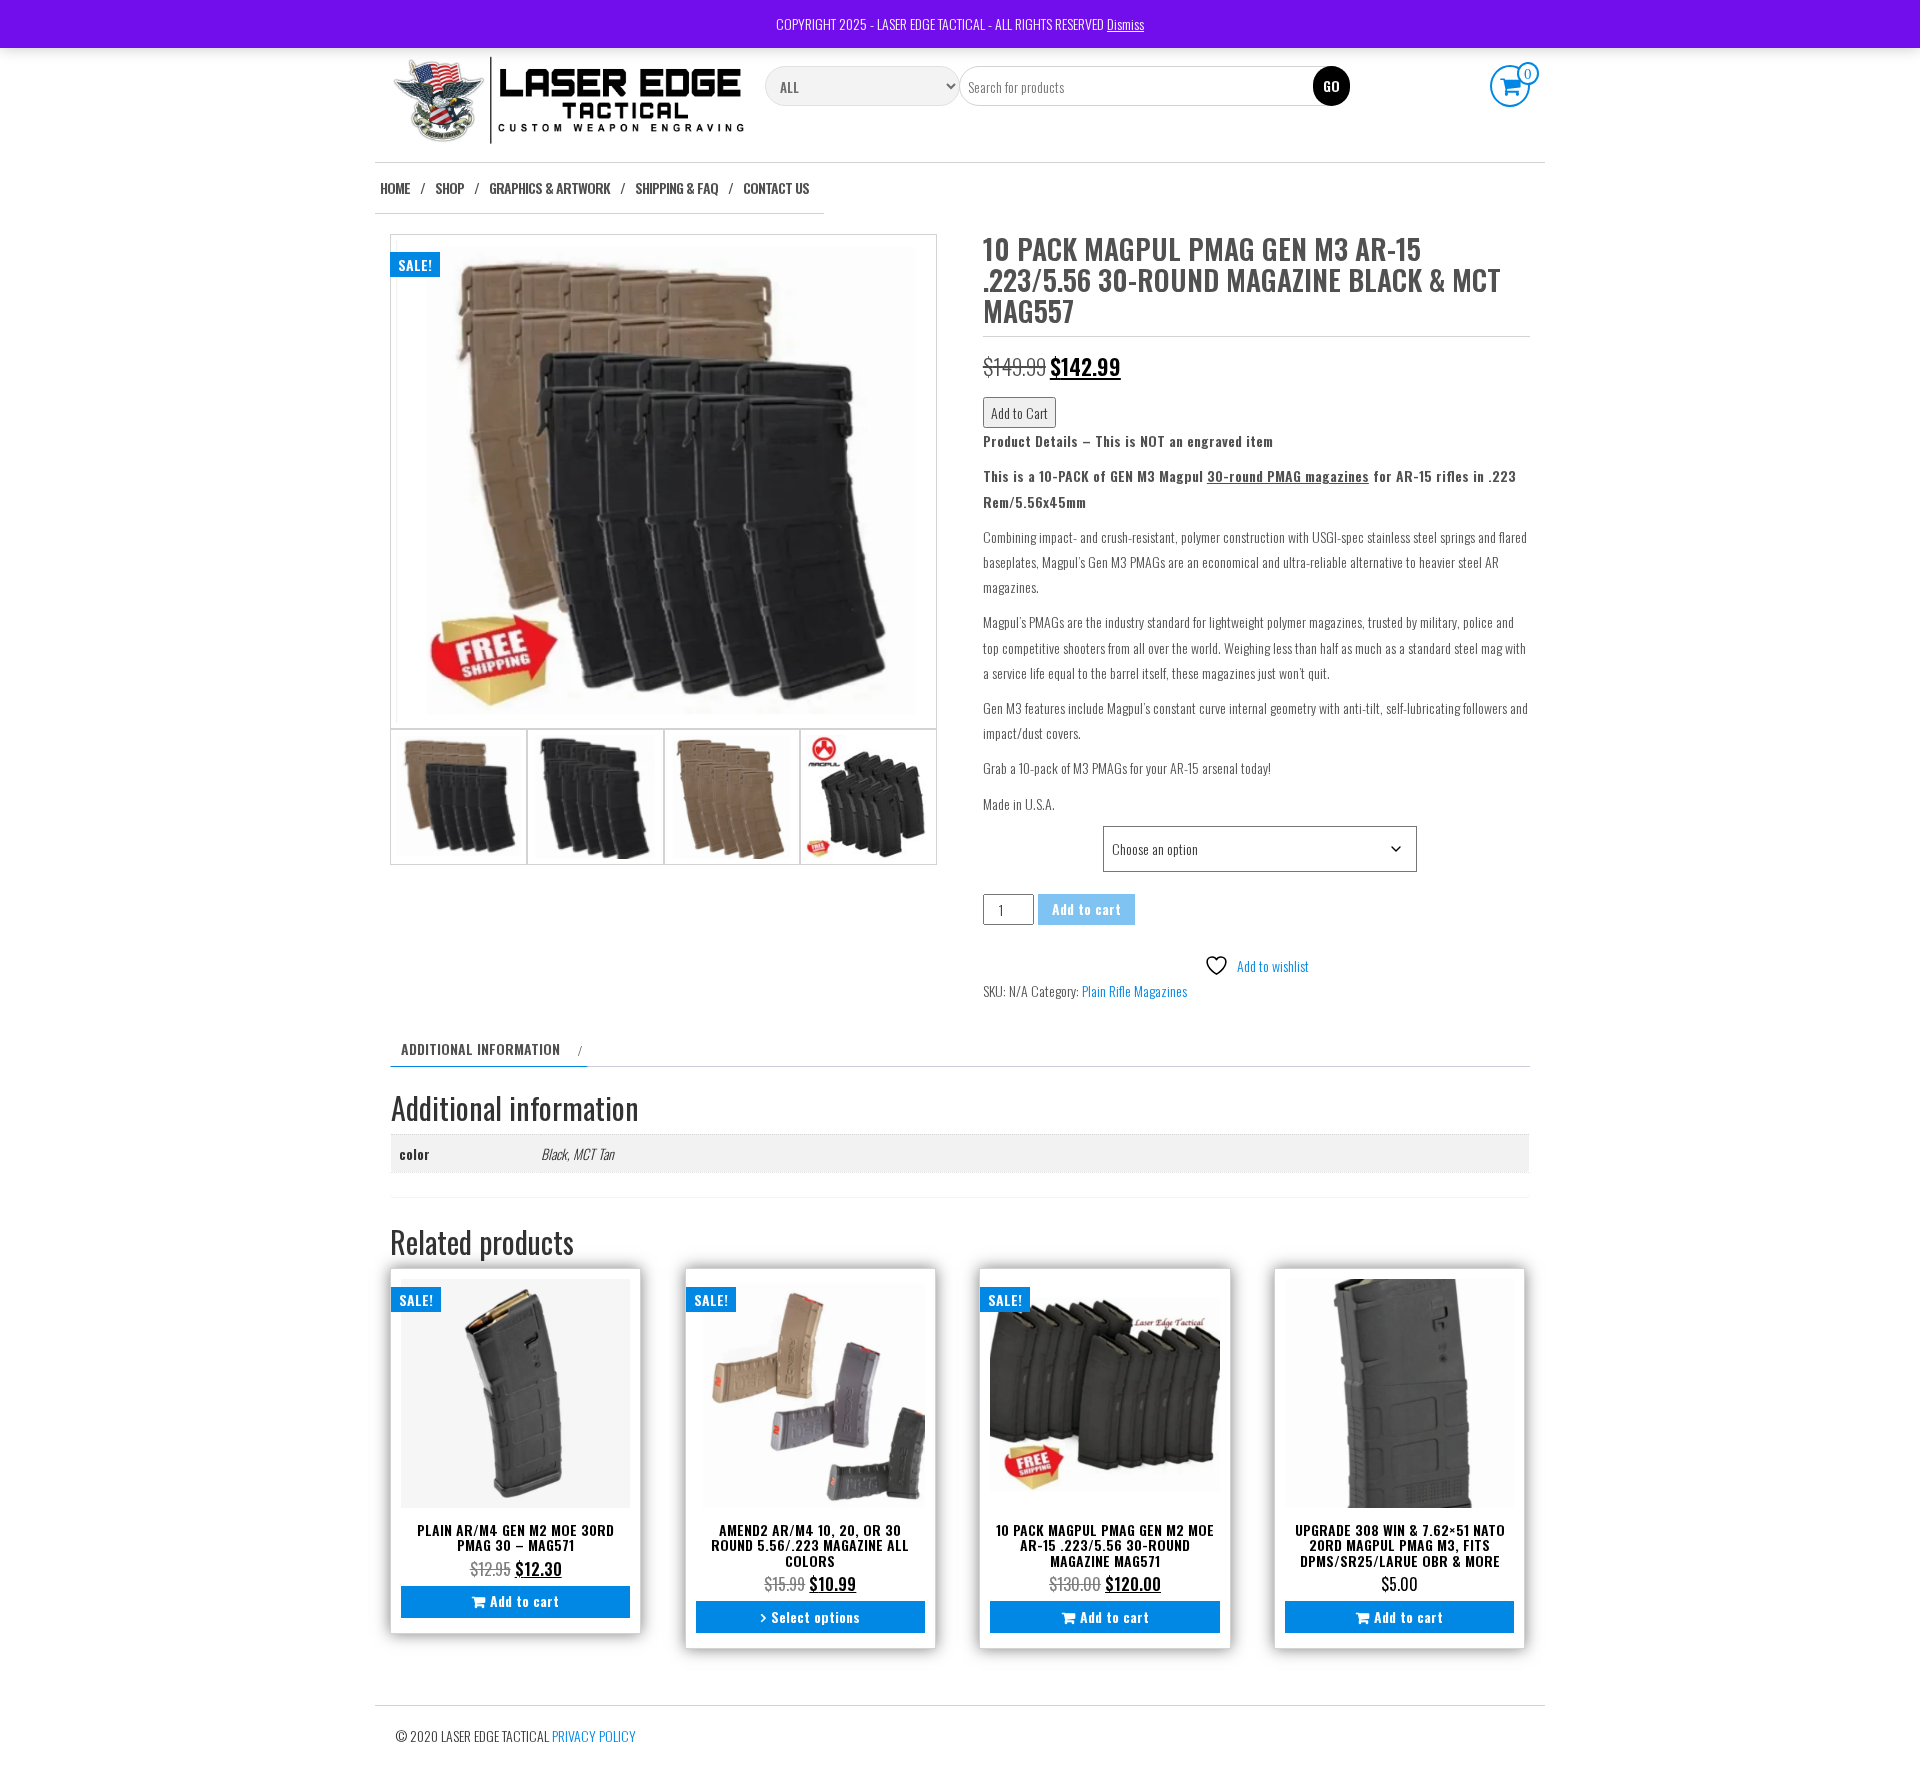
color (1005, 836)
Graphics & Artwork (549, 187)
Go (1331, 85)
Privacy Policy (594, 1735)
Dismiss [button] (1125, 23)
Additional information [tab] (480, 1048)
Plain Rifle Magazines (1134, 990)
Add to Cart (1019, 412)
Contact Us (776, 187)
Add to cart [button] (524, 1600)
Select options (815, 1616)
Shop (449, 187)
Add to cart (1086, 908)
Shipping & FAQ (676, 187)
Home (395, 187)
